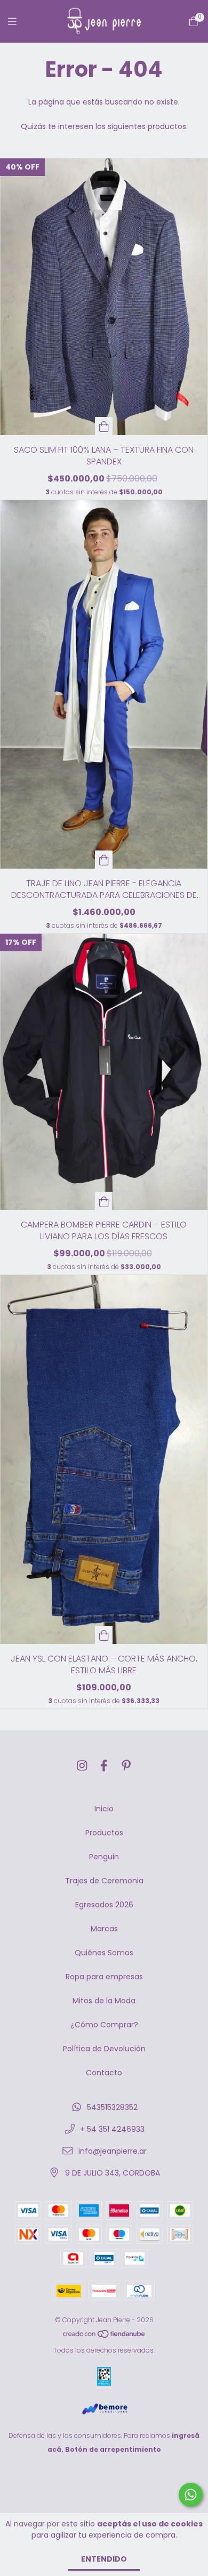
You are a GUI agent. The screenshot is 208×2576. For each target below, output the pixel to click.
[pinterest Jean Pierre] (126, 1766)
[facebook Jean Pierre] (104, 1766)
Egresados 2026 (104, 1905)
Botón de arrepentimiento (113, 2449)
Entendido (104, 2559)
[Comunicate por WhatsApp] (191, 2495)
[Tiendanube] (105, 2336)
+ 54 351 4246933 (112, 2129)
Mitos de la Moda (104, 2001)
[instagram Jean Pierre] (82, 1766)
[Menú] (19, 22)
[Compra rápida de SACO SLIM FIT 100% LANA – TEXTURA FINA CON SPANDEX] (104, 426)
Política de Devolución (104, 2049)
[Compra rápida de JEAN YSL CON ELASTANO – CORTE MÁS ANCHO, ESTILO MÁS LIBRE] (104, 1635)
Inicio (104, 1809)
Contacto (104, 2073)
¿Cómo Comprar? (104, 2025)
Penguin (104, 1857)
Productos (104, 1833)
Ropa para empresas (104, 1977)
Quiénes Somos (104, 1953)
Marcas (104, 1929)
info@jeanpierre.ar (113, 2151)
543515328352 (112, 2107)
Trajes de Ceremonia (104, 1881)
